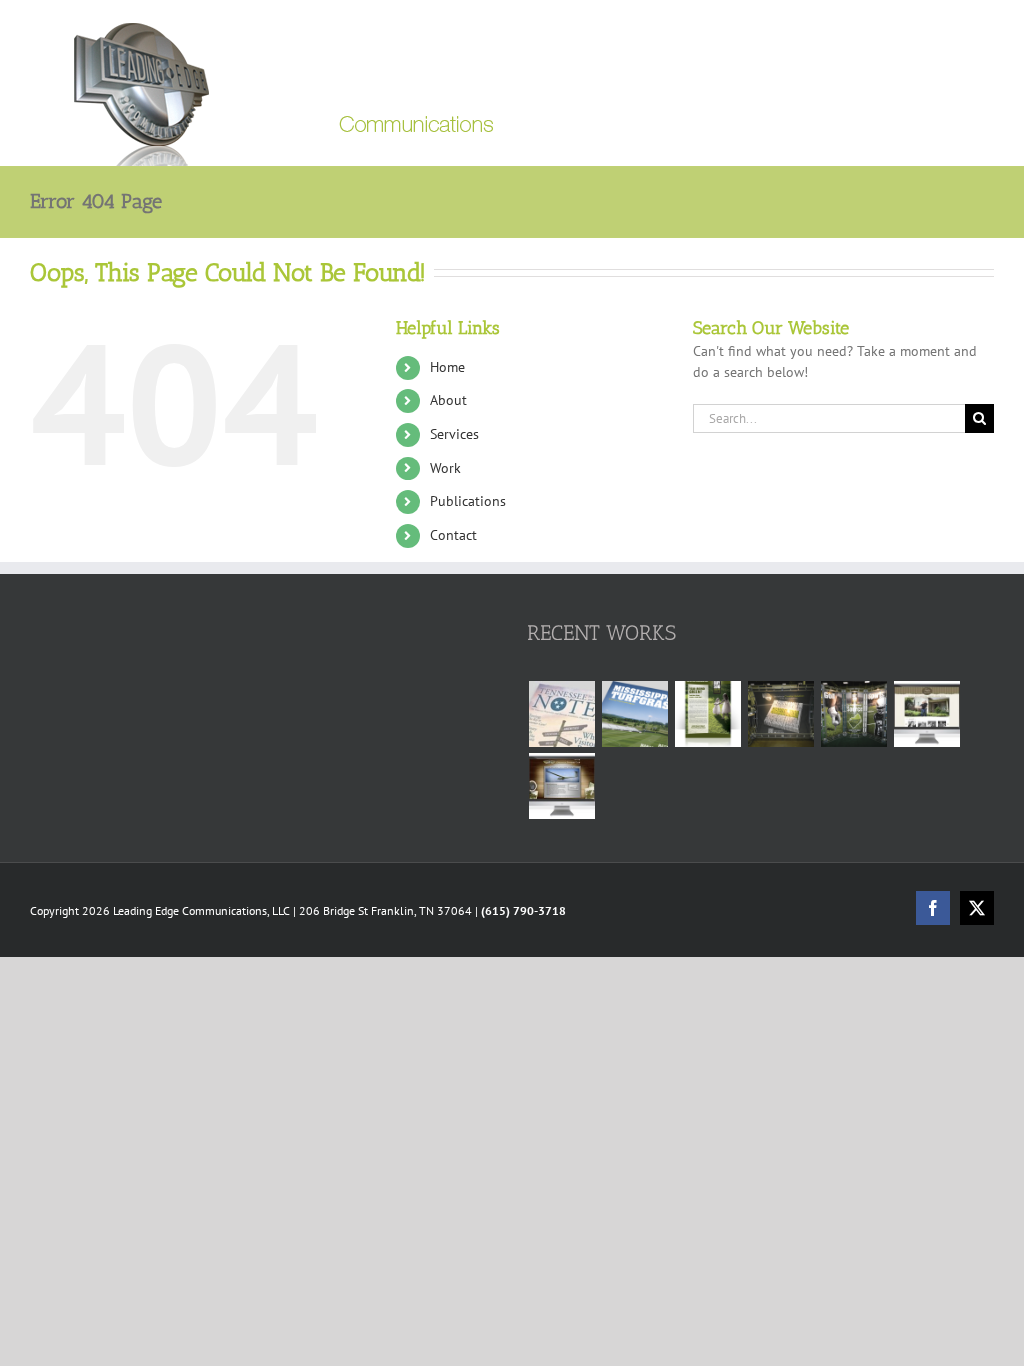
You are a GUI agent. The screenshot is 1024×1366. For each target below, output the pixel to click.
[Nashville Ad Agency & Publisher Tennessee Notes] (561, 714)
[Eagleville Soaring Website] (561, 786)
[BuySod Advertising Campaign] (707, 714)
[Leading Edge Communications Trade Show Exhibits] (780, 714)
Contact (453, 535)
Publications (468, 501)
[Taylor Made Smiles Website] (926, 714)
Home (447, 367)
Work (445, 468)
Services (454, 434)
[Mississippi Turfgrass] (634, 714)
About (448, 400)
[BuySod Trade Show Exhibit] (853, 714)
